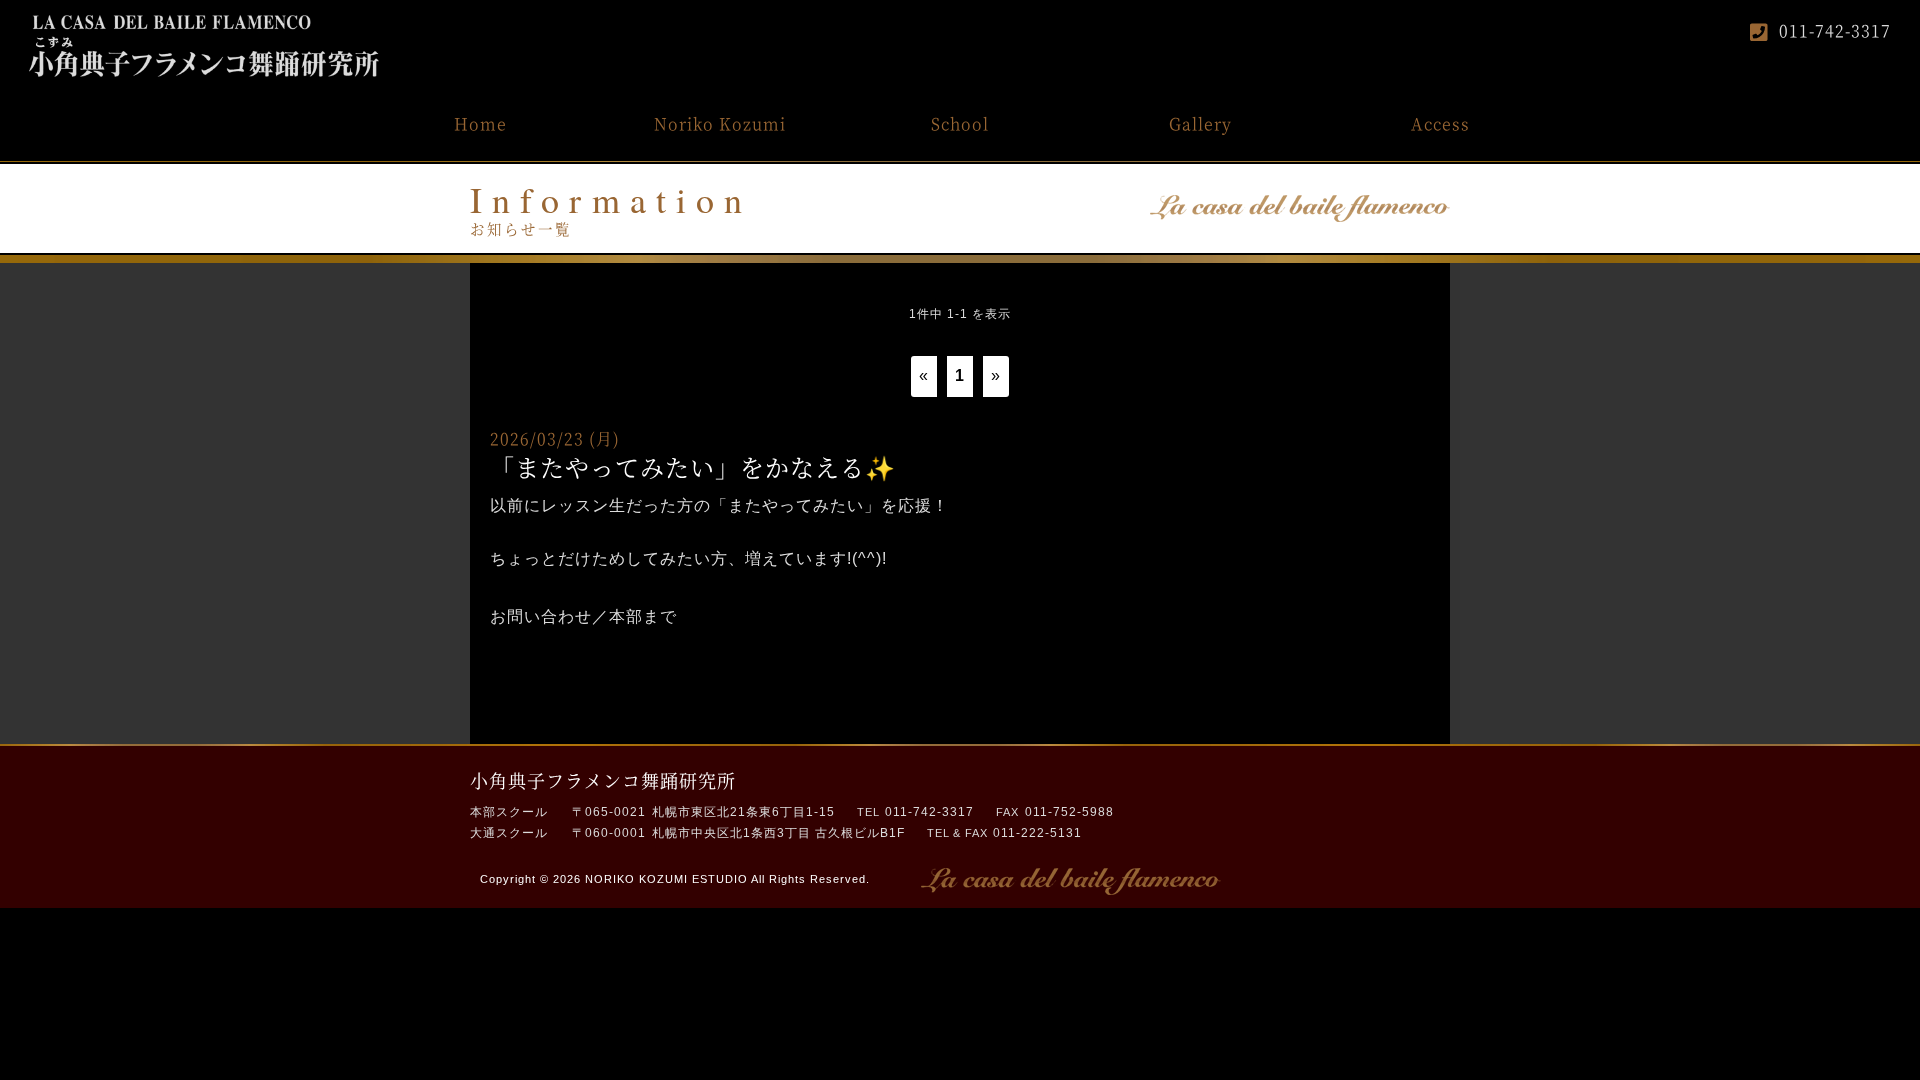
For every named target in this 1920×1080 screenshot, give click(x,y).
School (960, 123)
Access (1440, 123)
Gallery (1200, 123)
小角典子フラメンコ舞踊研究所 (603, 780)
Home (480, 123)
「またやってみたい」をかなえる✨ (693, 466)
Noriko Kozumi (720, 123)
